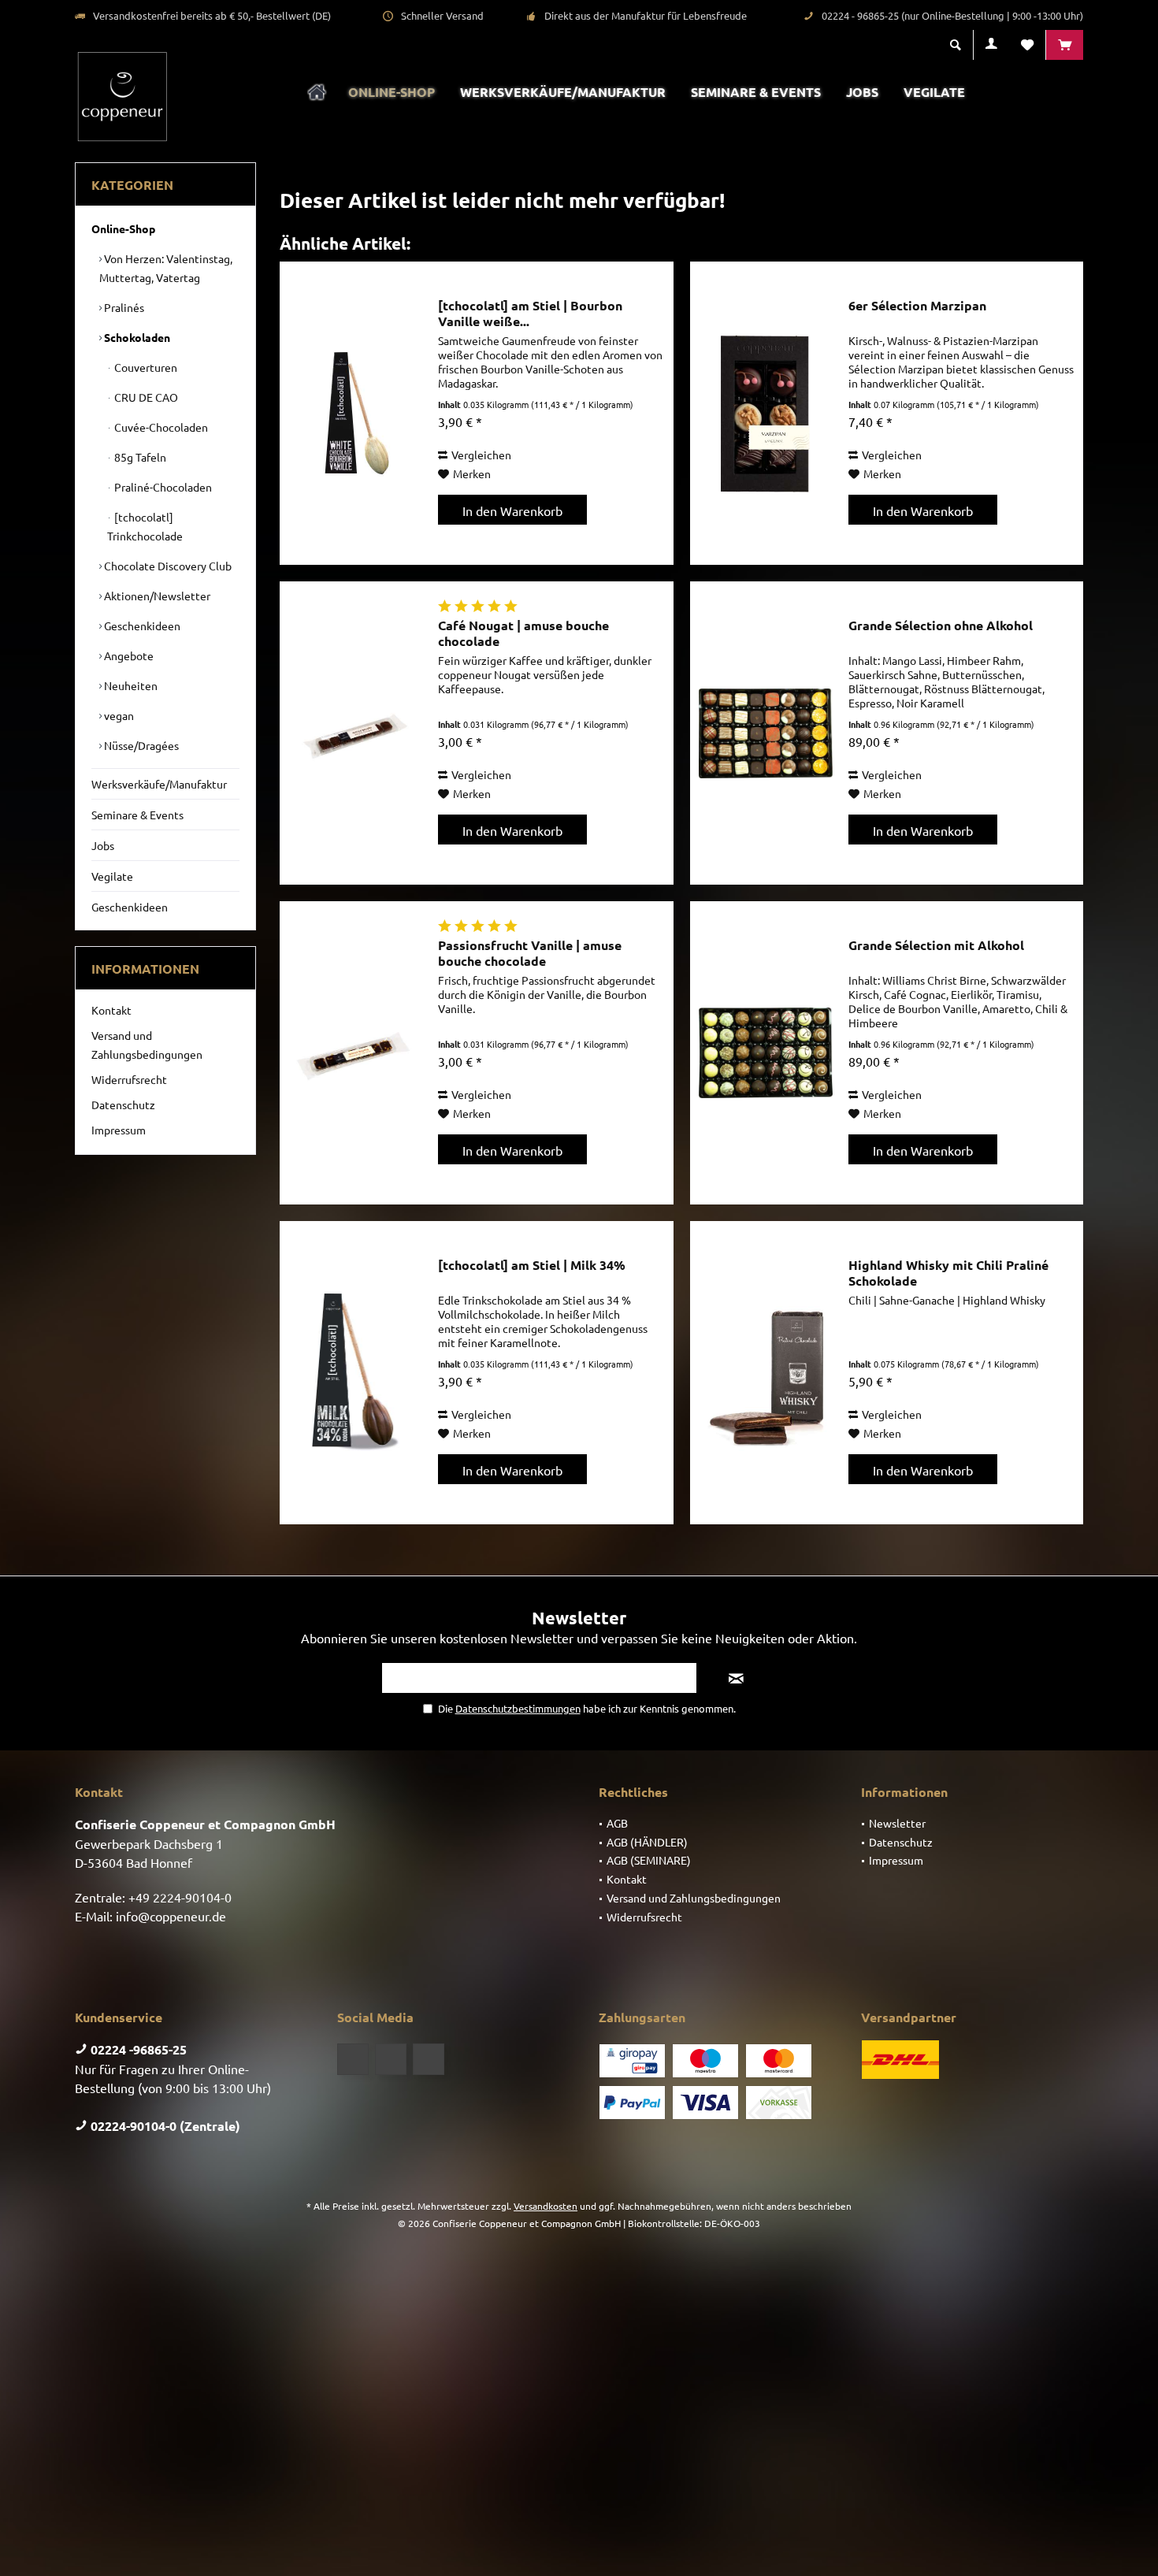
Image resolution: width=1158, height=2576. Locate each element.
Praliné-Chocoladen (162, 487)
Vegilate (112, 876)
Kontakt (111, 1010)
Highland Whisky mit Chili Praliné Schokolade (948, 1273)
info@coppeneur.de (171, 1916)
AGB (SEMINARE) (649, 1860)
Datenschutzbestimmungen (518, 1708)
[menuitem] (1064, 45)
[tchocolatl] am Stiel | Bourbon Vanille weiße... (530, 314)
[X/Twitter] (391, 2059)
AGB (617, 1823)
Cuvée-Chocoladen (160, 427)
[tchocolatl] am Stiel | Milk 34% (532, 1265)
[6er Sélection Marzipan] (766, 413)
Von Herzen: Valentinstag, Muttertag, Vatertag (166, 268)
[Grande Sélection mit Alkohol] (766, 1053)
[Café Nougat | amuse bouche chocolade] (355, 733)
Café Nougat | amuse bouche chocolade (523, 633)
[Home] (317, 93)
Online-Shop (123, 228)
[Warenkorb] (1065, 45)
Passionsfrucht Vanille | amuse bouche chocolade (530, 953)
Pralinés (123, 307)
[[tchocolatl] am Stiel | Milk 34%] (355, 1373)
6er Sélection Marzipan (917, 306)
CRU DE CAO (145, 397)
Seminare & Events (137, 815)
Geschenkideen (141, 625)
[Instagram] (429, 2059)
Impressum (119, 1130)
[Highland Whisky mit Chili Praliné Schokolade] (766, 1373)
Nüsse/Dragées (140, 745)
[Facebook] (353, 2059)
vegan (118, 715)
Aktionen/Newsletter (156, 596)
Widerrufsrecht (129, 1079)
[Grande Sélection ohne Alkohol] (766, 733)
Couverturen (145, 367)
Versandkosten (546, 2206)
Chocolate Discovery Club (167, 566)
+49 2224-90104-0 (180, 1897)
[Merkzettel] (1027, 45)
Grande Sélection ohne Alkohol (941, 625)
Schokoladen (136, 337)
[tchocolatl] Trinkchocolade (145, 526)
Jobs (103, 845)
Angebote (128, 655)
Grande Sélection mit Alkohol (936, 945)
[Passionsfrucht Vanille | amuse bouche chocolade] (355, 1053)
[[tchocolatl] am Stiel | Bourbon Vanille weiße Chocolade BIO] (355, 413)
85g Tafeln (139, 457)
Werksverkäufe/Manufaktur (159, 784)
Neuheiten (130, 685)
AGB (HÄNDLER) (647, 1842)
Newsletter (897, 1823)
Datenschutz (123, 1104)
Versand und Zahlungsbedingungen (147, 1045)
